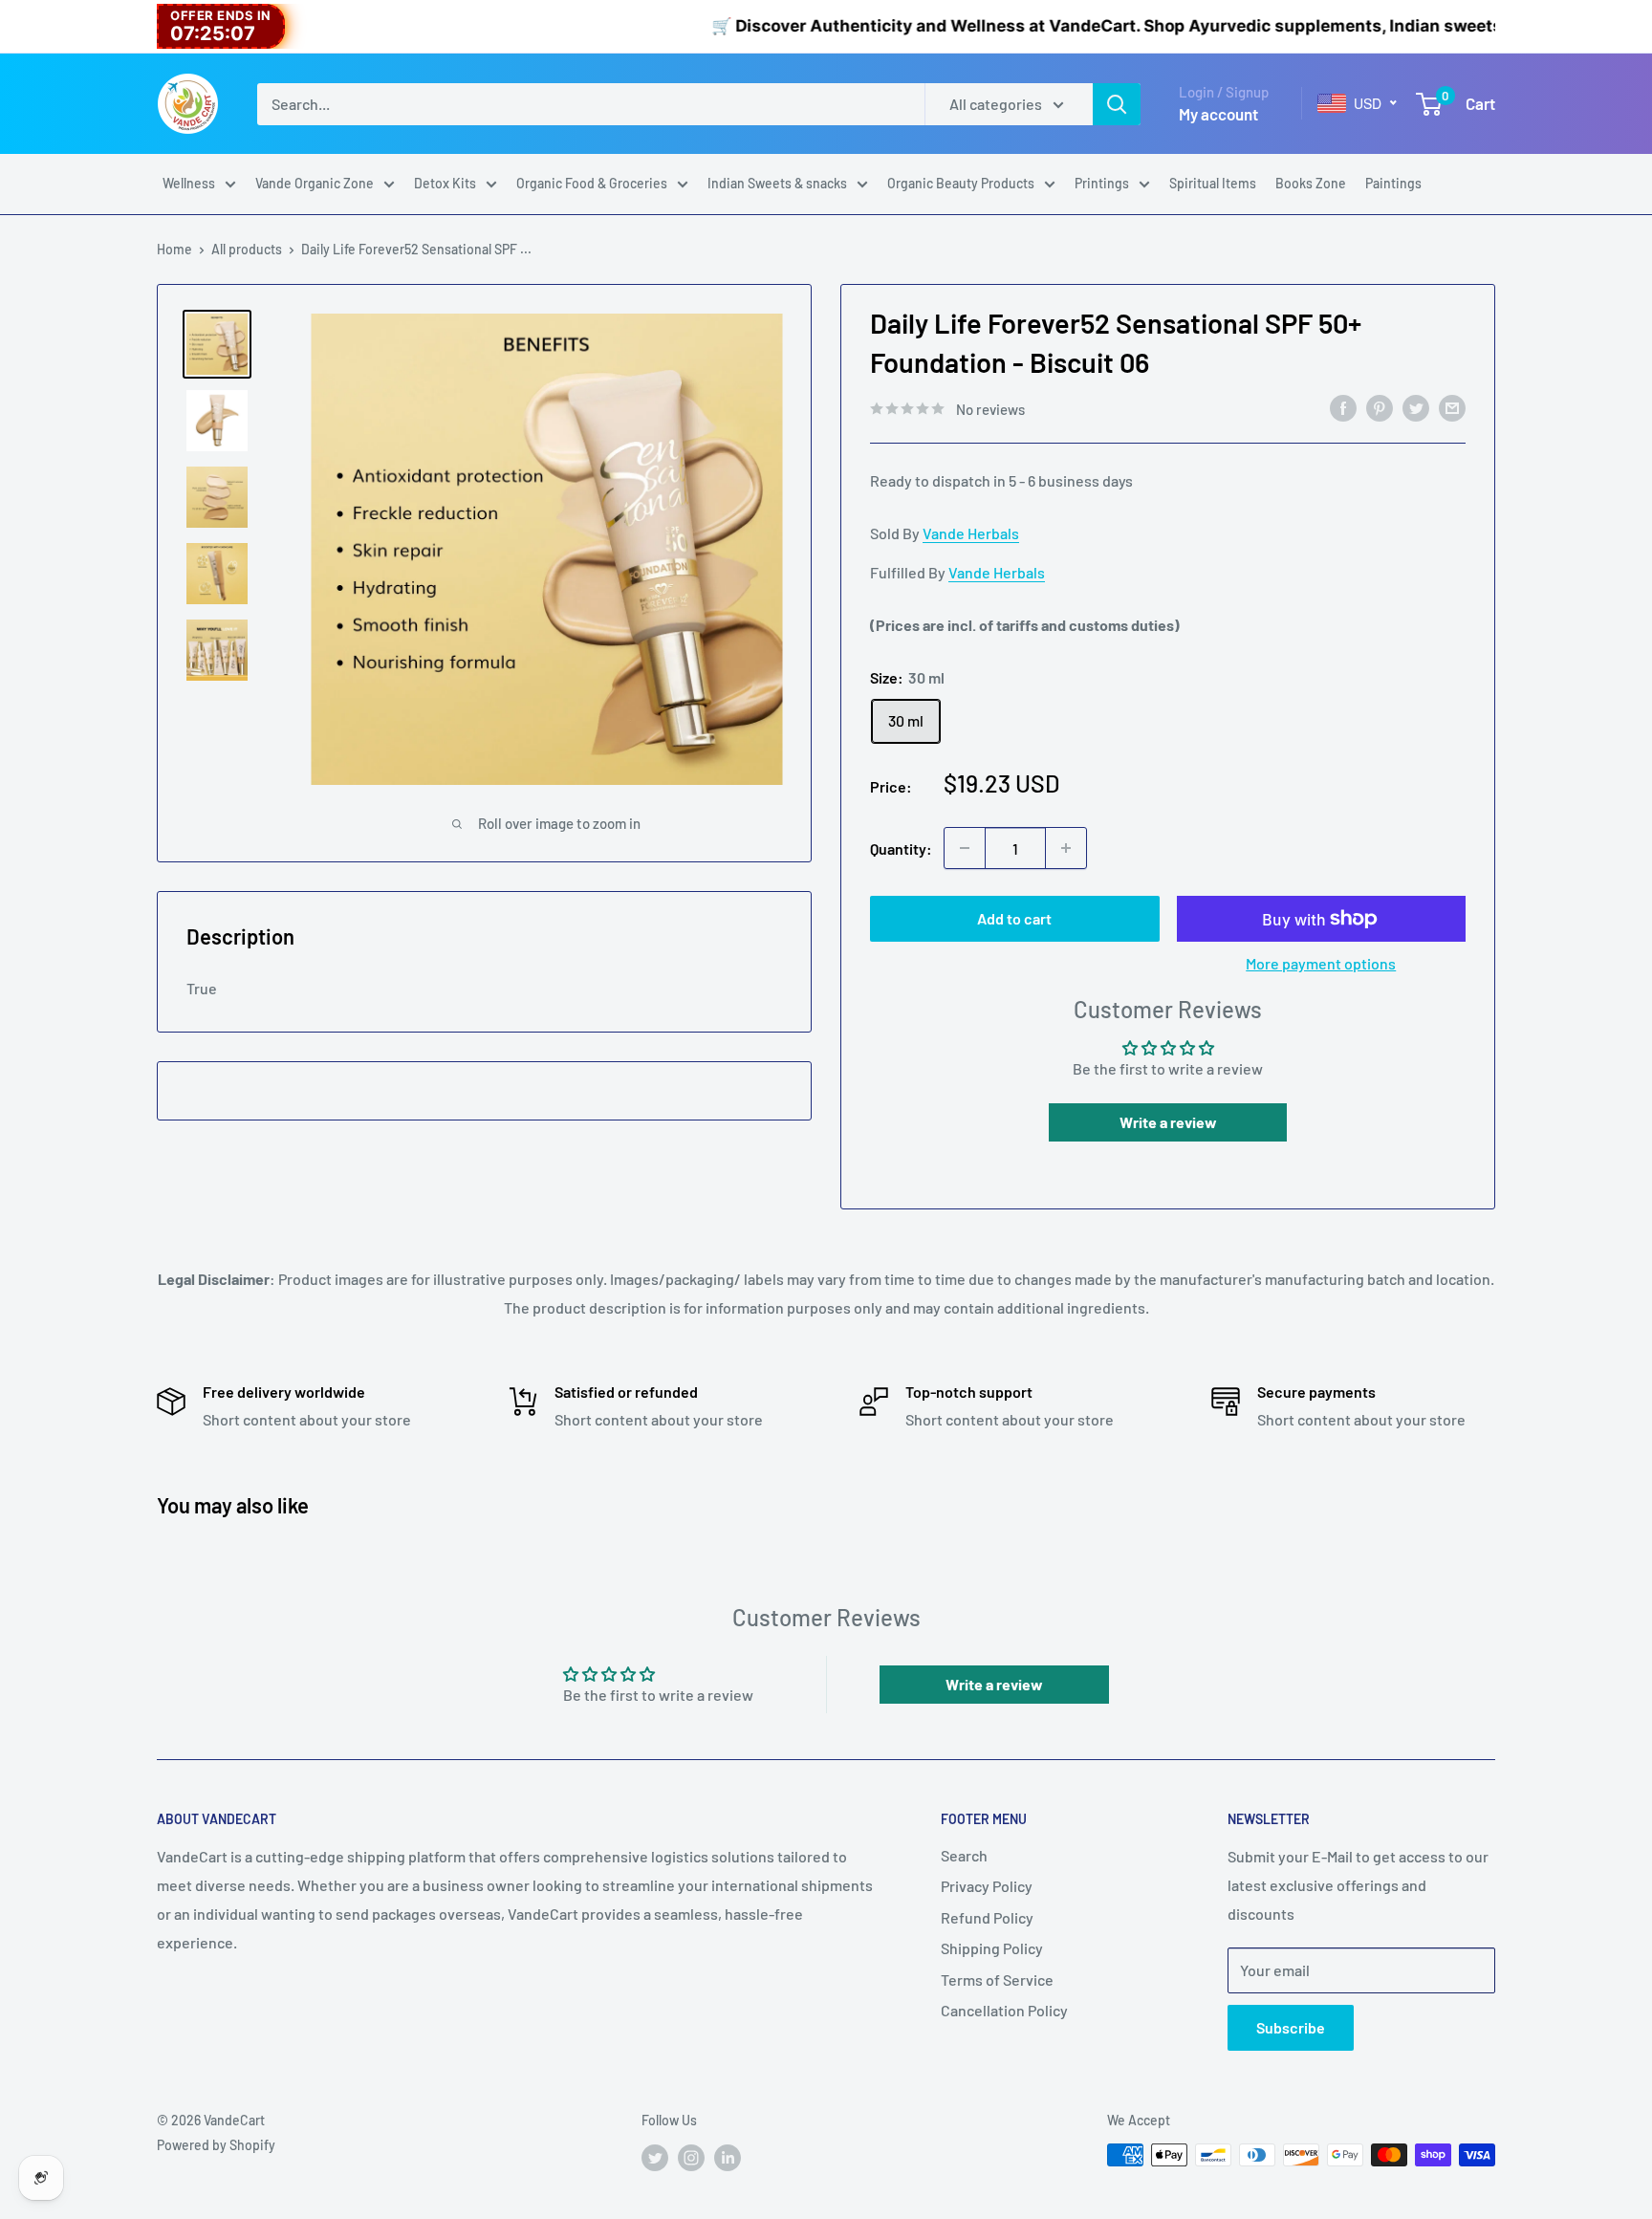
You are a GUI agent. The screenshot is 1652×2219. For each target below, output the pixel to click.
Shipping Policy (992, 1948)
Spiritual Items (1213, 183)
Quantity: (901, 848)
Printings (1102, 183)
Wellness (189, 183)
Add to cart (1014, 918)
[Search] (1117, 104)
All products (247, 249)
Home (174, 249)
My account (1218, 114)
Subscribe (1291, 2027)
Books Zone (1311, 183)
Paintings (1393, 183)
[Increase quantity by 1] (1066, 848)
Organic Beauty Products (961, 183)
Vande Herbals (971, 533)
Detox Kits (445, 183)
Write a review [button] (1168, 1122)
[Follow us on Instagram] (691, 2157)
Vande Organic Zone (315, 183)
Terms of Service (997, 1980)
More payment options (1321, 963)
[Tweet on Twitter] (1416, 407)
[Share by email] (1452, 407)
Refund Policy (987, 1917)
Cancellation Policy (1004, 2010)
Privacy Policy (987, 1886)
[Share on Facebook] (1343, 407)
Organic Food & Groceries (592, 183)
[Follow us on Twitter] (655, 2157)
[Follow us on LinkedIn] (728, 2157)
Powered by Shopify (216, 2145)
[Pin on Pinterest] (1380, 407)
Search (964, 1855)
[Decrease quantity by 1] (965, 848)
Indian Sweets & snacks (777, 183)
